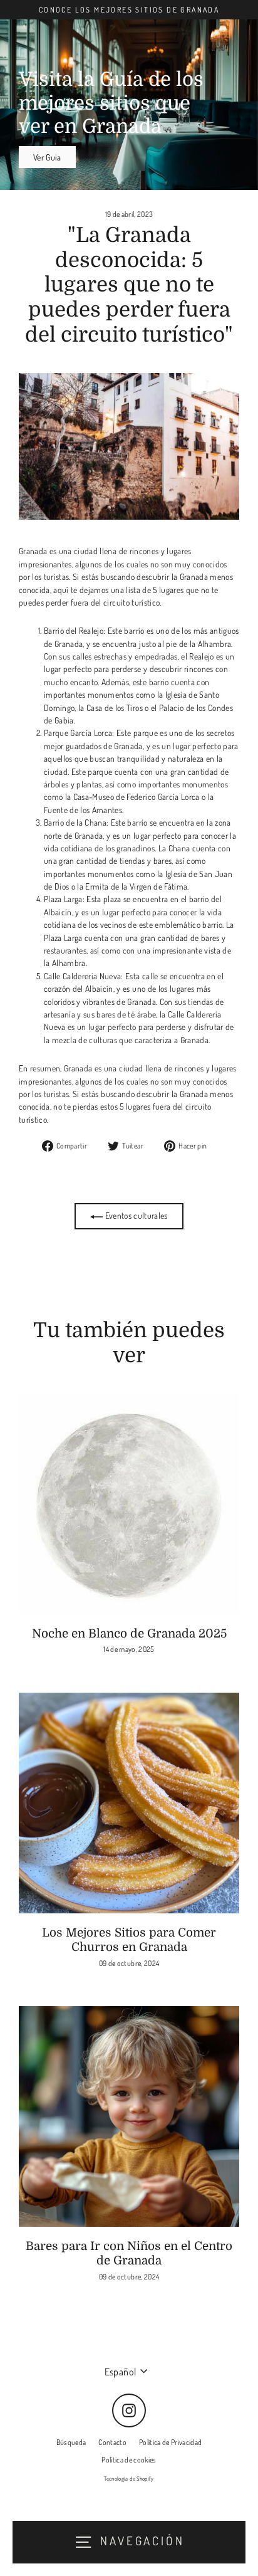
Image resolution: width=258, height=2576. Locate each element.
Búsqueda (71, 2442)
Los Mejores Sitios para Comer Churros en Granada (129, 1940)
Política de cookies (129, 2460)
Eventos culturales (135, 1215)
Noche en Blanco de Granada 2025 (129, 1634)
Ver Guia (47, 157)
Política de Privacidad (170, 2442)
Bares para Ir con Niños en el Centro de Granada (129, 2253)
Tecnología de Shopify (129, 2479)
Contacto (112, 2442)
